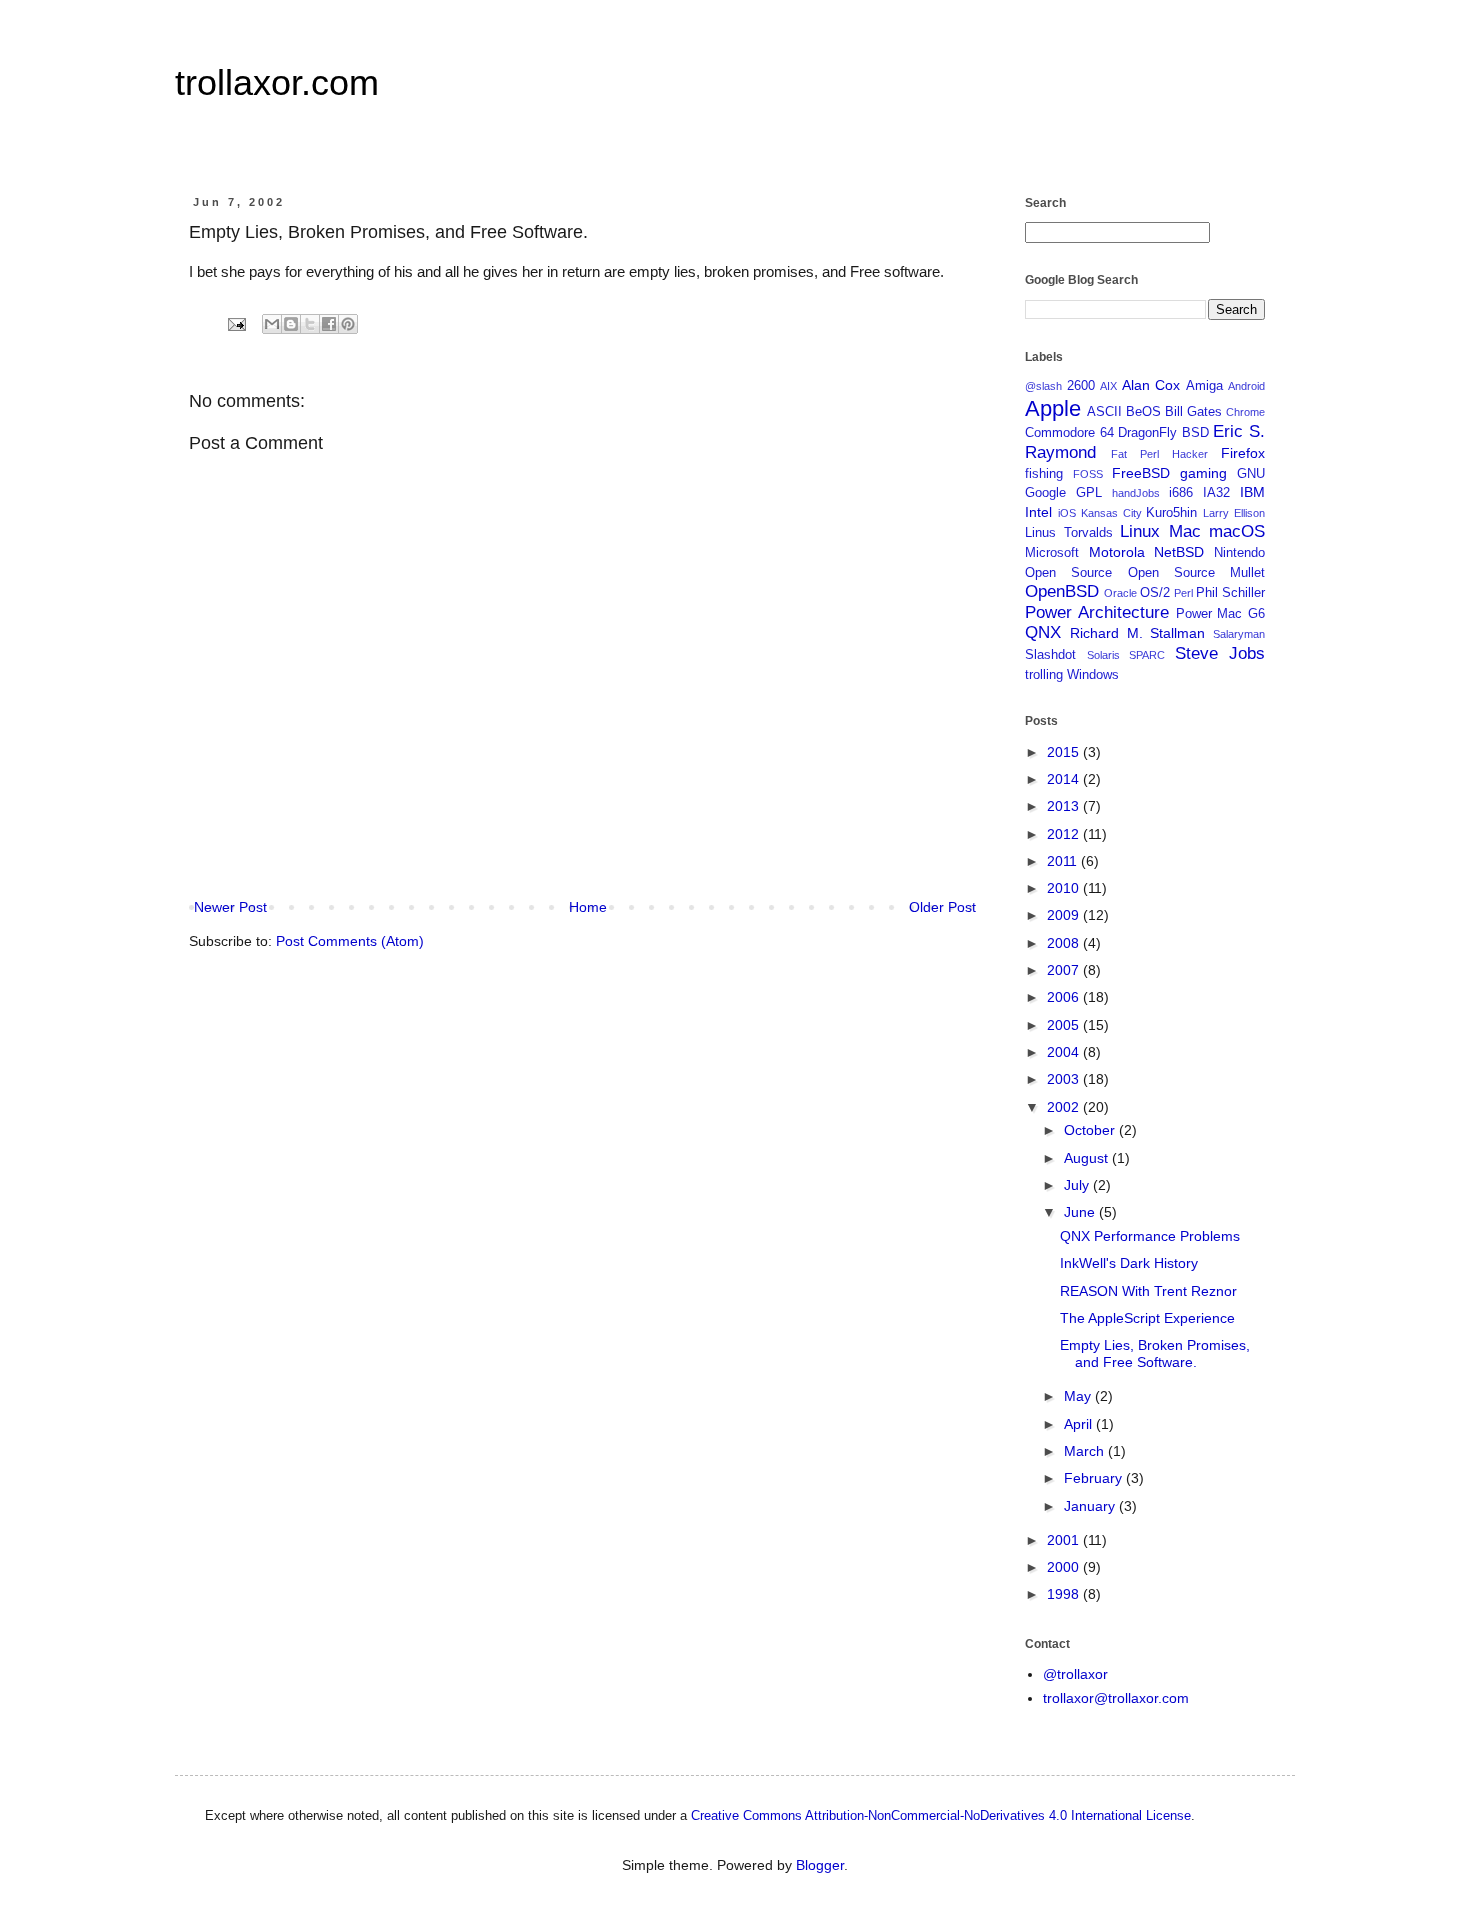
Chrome (1245, 412)
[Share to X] (310, 324)
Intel (1038, 512)
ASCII (1104, 412)
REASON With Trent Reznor (1148, 1291)
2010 (1065, 888)
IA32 (1216, 493)
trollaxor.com (277, 82)
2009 (1065, 915)
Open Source (1068, 573)
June (1081, 1212)
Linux (1140, 531)
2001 (1065, 1540)
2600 (1081, 386)
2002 (1065, 1107)
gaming (1203, 473)
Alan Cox (1151, 385)
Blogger (820, 1865)
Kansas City (1111, 513)
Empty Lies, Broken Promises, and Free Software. (1155, 1353)
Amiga (1204, 386)
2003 (1065, 1079)
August (1088, 1158)
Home (588, 907)
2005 (1065, 1025)
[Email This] (272, 324)
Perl (1183, 593)
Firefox (1243, 453)
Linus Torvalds (1069, 533)
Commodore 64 (1069, 433)
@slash (1043, 386)
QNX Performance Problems (1150, 1236)
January (1091, 1506)
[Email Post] (236, 324)
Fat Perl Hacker (1159, 454)
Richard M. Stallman (1138, 633)
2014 (1065, 779)
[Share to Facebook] (329, 324)
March (1086, 1451)
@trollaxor (1075, 1674)
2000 (1065, 1567)
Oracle (1120, 593)
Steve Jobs (1220, 653)
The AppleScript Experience (1147, 1318)
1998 (1065, 1594)
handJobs (1136, 493)
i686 (1181, 493)
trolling (1044, 675)
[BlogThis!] (291, 324)
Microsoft (1052, 553)
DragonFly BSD (1163, 433)
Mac (1185, 531)
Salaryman (1239, 634)
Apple (1053, 408)
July (1078, 1185)
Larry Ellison (1234, 513)
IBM (1252, 492)
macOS (1237, 531)
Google (1045, 493)
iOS (1067, 513)
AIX (1108, 386)
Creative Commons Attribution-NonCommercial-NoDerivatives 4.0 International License (941, 1815)
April (1080, 1424)
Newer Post (230, 907)
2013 (1065, 806)
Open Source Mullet (1197, 573)
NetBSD (1179, 552)
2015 (1065, 752)
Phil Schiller (1230, 593)
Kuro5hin (1171, 513)
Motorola (1117, 552)
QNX (1043, 632)
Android (1246, 386)
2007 (1065, 970)
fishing (1044, 474)
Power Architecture (1097, 612)
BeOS (1143, 412)
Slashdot (1050, 655)
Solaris (1103, 655)
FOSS (1088, 474)
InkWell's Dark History (1129, 1263)
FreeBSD (1141, 473)
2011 (1064, 861)
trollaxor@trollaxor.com (1116, 1698)
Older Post (942, 907)
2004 (1065, 1052)
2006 (1065, 997)
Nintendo (1239, 553)
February (1095, 1478)
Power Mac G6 (1221, 614)
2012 (1065, 834)
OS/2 (1155, 593)
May (1079, 1396)
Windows (1093, 675)
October (1091, 1130)
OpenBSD (1062, 591)
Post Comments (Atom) (350, 941)
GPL (1089, 493)
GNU (1251, 474)
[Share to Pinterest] (348, 324)
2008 (1065, 943)
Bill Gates (1193, 412)
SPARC (1147, 655)
